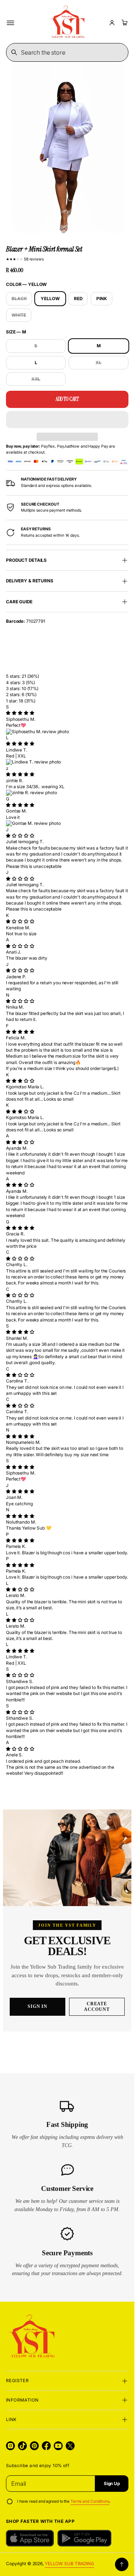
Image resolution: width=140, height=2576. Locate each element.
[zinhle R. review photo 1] (67, 793)
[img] (20, 713)
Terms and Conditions (90, 2501)
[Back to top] (122, 2564)
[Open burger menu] (10, 23)
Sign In (38, 2006)
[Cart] (124, 23)
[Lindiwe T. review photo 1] (67, 762)
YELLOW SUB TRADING (69, 2564)
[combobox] (67, 52)
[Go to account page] (112, 23)
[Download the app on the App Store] (30, 2538)
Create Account (97, 2007)
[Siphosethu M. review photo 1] (67, 732)
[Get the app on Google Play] (84, 2538)
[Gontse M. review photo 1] (67, 823)
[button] (67, 420)
